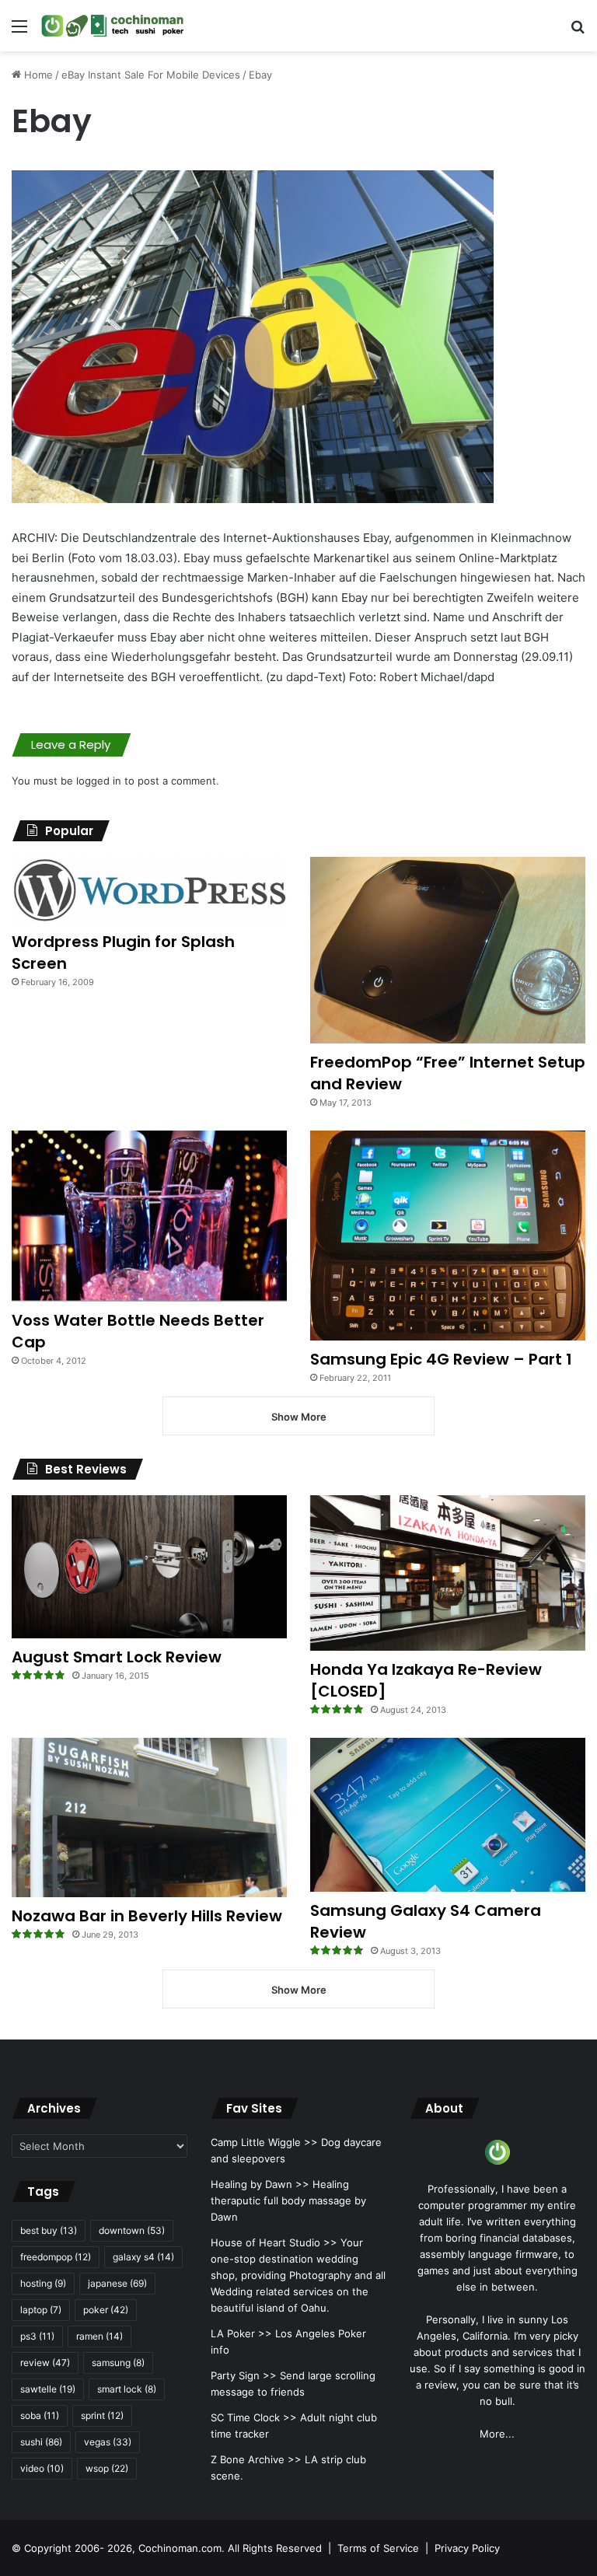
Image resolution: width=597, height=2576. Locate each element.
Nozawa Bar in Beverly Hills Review (147, 1916)
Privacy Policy (467, 2548)
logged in (99, 781)
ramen (99, 2336)
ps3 (37, 2336)
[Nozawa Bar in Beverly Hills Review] (149, 1818)
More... (497, 2434)
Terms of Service (378, 2548)
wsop (107, 2468)
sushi (41, 2442)
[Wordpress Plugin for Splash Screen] (149, 890)
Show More (299, 1417)
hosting (43, 2283)
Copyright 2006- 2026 (78, 2548)
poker (106, 2310)
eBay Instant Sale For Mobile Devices (151, 75)
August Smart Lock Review (117, 1657)
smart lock (127, 2389)
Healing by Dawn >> (260, 2184)
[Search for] (578, 31)
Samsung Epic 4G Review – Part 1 (441, 1359)
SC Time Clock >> (254, 2417)
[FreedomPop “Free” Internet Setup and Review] (448, 951)
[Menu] (19, 31)
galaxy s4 (143, 2257)
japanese (117, 2283)
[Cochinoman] (113, 26)
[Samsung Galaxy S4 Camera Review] (448, 1815)
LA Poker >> (241, 2333)
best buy (49, 2230)
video (42, 2468)
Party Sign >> (244, 2375)
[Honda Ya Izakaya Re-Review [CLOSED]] (448, 1573)
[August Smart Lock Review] (149, 1567)
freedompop (56, 2257)
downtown (132, 2230)
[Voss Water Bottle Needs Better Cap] (149, 1216)
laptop (41, 2310)
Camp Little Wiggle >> (264, 2142)
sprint (102, 2415)
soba (40, 2415)
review (45, 2363)
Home (37, 75)
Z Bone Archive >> (256, 2459)
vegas (108, 2442)
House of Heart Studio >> (274, 2242)
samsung (118, 2363)
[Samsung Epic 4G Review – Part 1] (448, 1236)
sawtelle (48, 2389)
